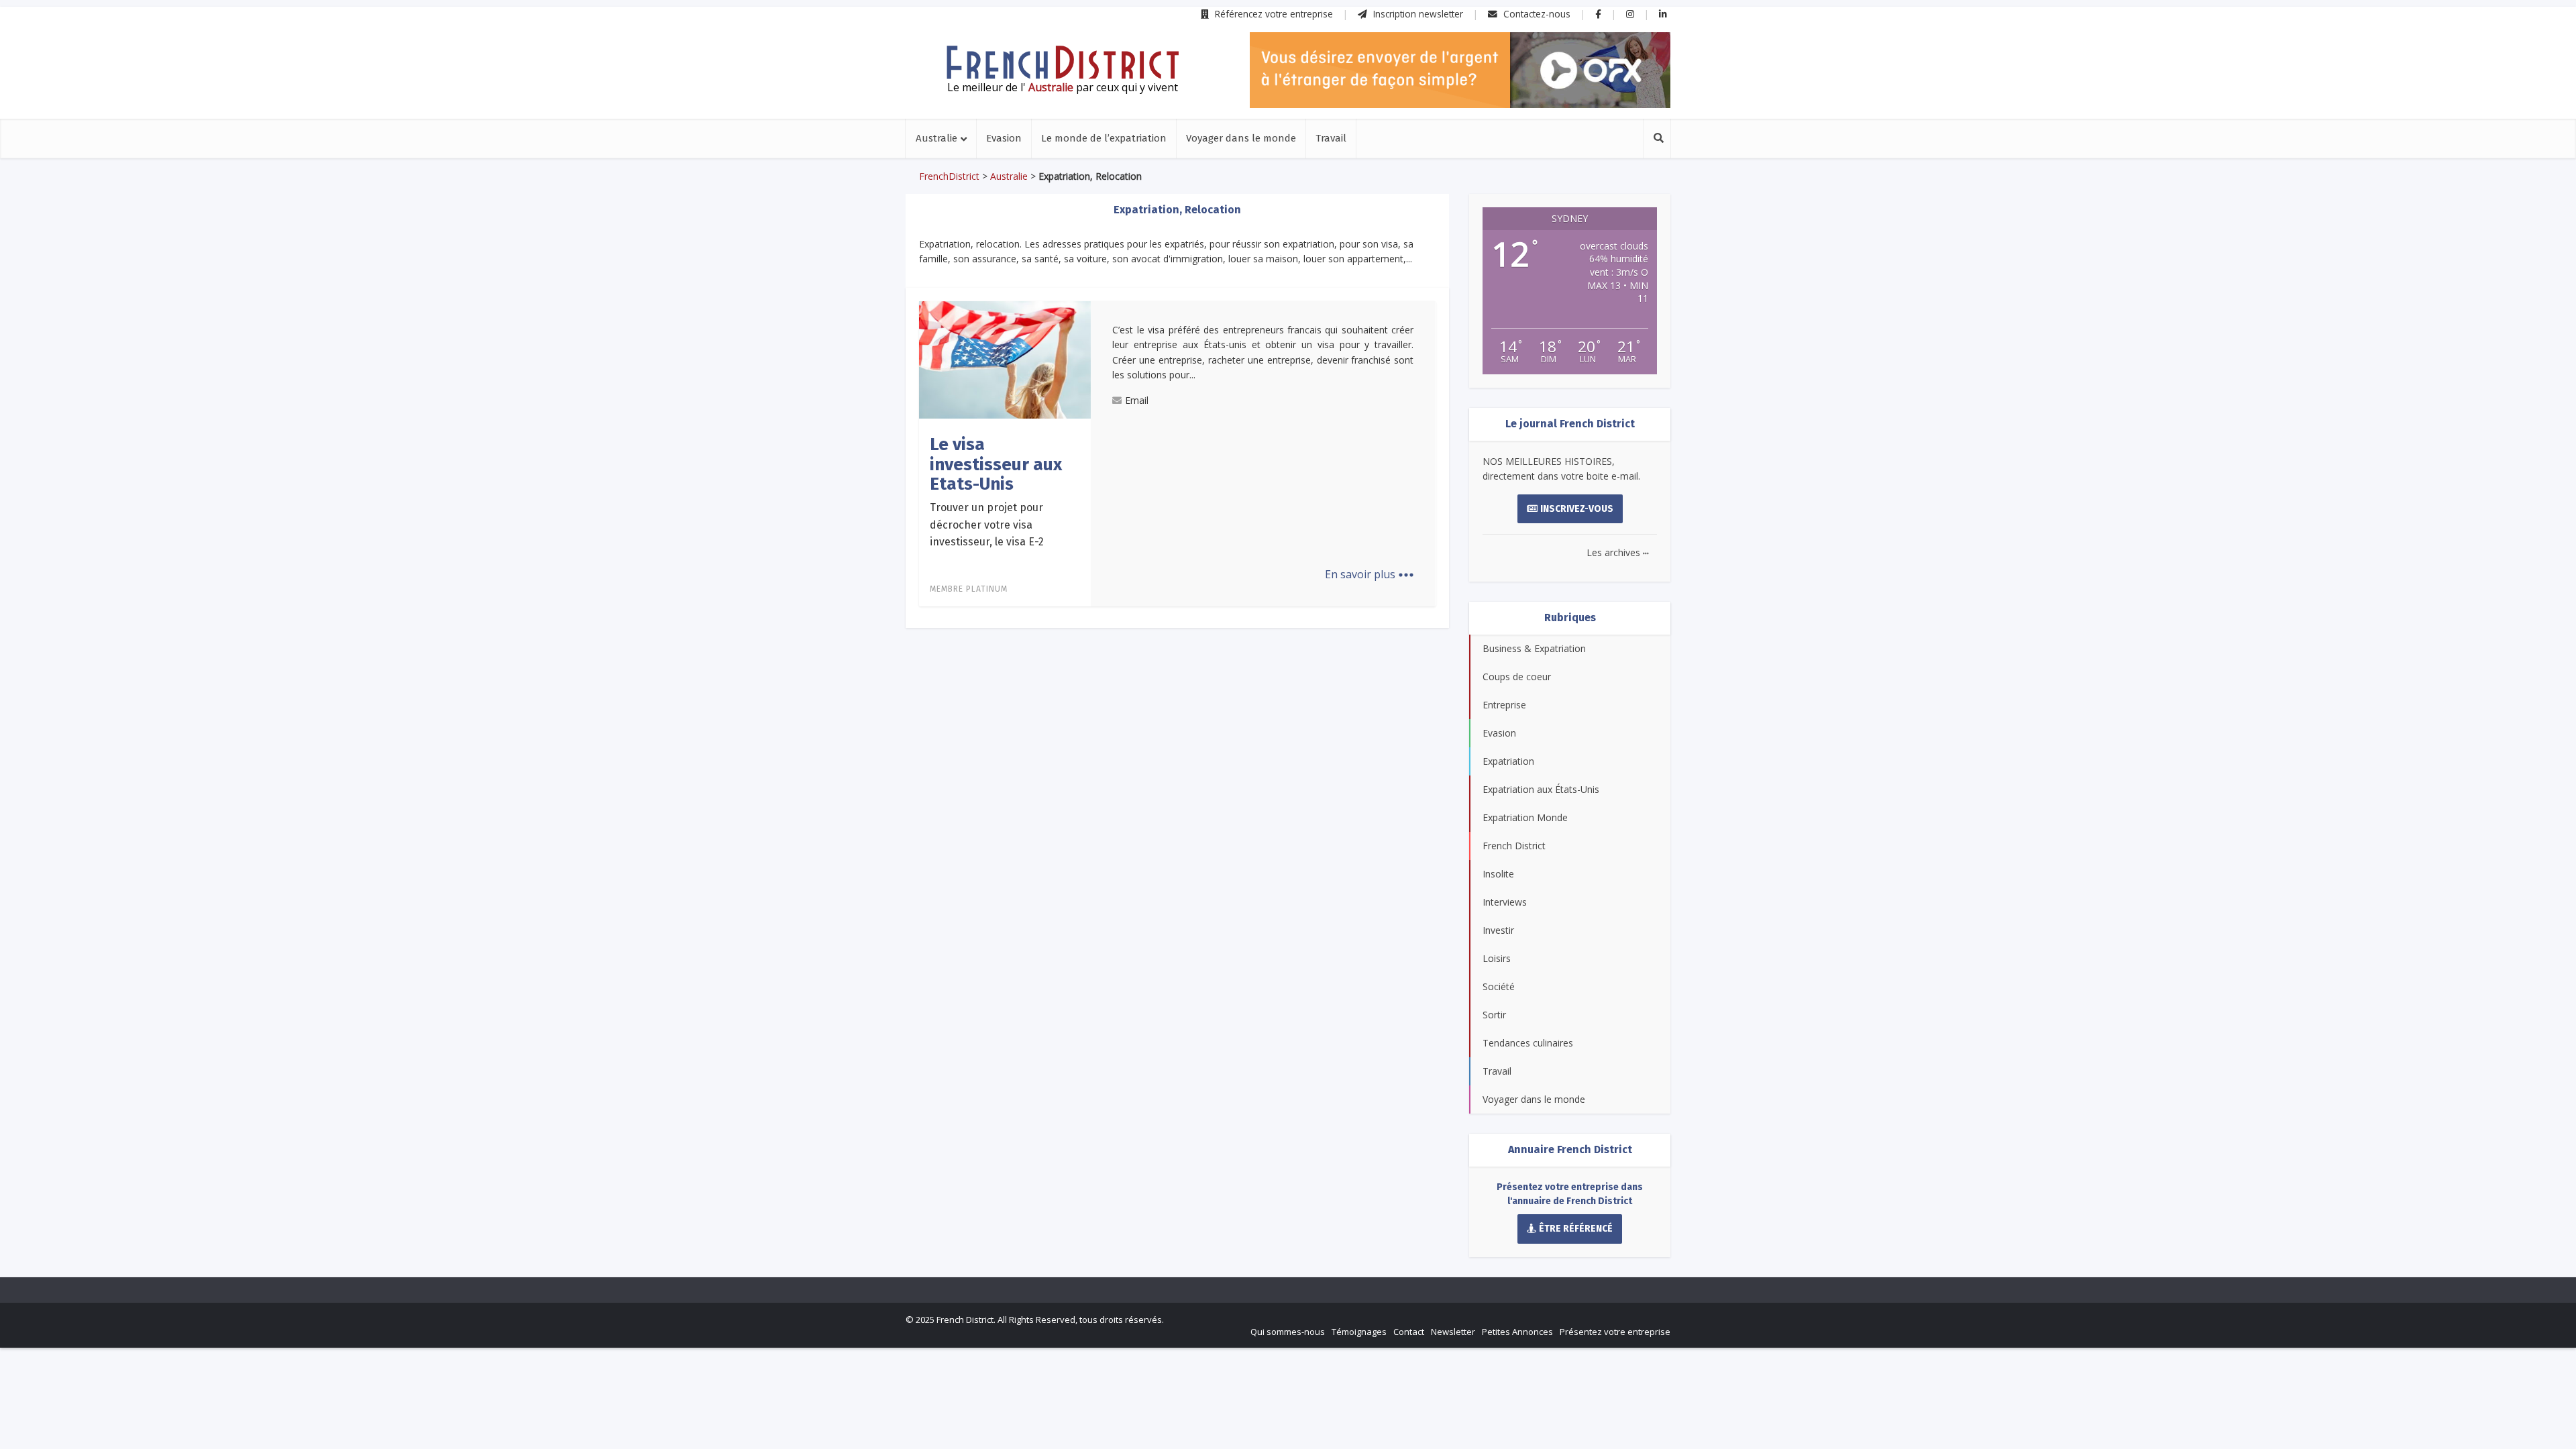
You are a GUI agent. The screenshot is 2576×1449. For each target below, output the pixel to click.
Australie (936, 138)
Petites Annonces (1517, 1332)
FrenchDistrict (949, 176)
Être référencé (1576, 1229)
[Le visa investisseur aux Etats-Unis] (1005, 359)
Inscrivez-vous (1577, 509)
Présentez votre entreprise (1615, 1332)
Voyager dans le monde (1241, 138)
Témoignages (1359, 1332)
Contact (1409, 1332)
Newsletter (1453, 1332)
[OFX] (1460, 70)
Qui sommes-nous (1288, 1332)
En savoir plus (1370, 574)
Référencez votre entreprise (1273, 14)
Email (1137, 400)
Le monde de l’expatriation (1104, 138)
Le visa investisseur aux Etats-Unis (996, 464)
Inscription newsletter (1417, 14)
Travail (1331, 138)
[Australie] (1063, 62)
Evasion (1004, 138)
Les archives (1618, 552)
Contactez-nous (1536, 14)
